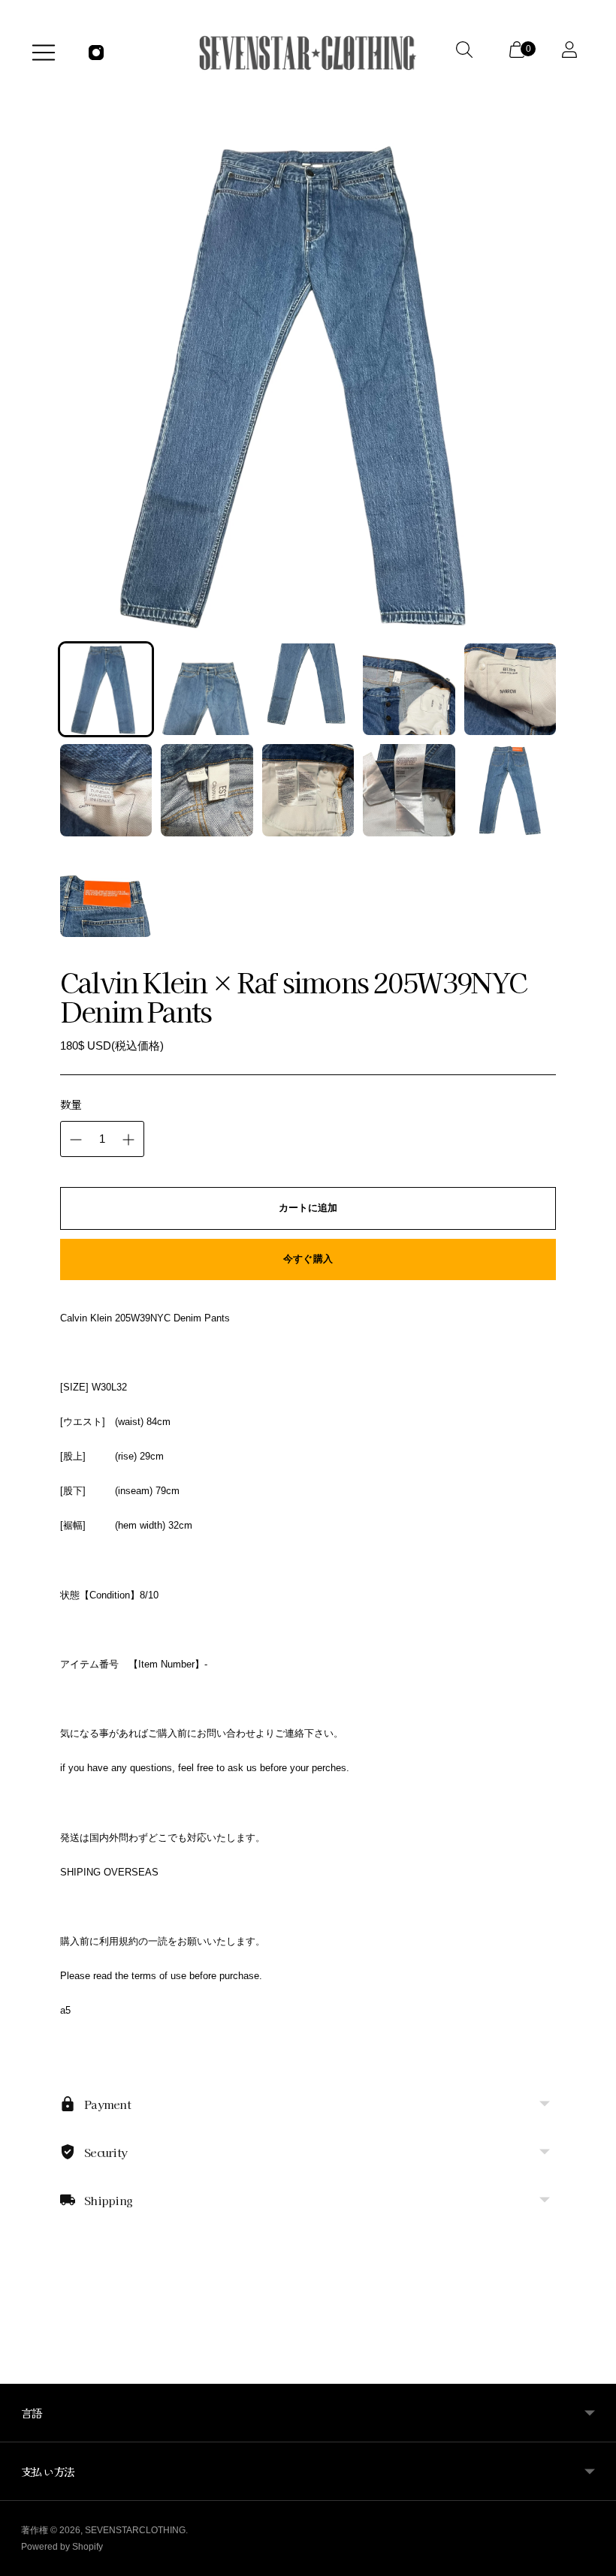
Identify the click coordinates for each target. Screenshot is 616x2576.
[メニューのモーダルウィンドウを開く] (44, 53)
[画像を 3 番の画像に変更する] (308, 689)
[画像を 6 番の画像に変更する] (106, 790)
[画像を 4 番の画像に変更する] (409, 689)
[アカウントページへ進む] (572, 53)
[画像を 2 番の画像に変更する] (207, 689)
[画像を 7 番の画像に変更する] (207, 790)
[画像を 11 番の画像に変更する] (106, 891)
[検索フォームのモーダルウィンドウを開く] (467, 53)
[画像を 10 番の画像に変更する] (510, 790)
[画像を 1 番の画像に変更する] (106, 689)
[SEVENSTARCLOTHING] (308, 53)
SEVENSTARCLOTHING (135, 2530)
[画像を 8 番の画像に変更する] (308, 790)
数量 (71, 1104)
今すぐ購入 (308, 1259)
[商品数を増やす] (128, 1140)
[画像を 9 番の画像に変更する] (409, 790)
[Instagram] (96, 53)
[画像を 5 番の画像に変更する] (510, 689)
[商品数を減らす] (76, 1140)
